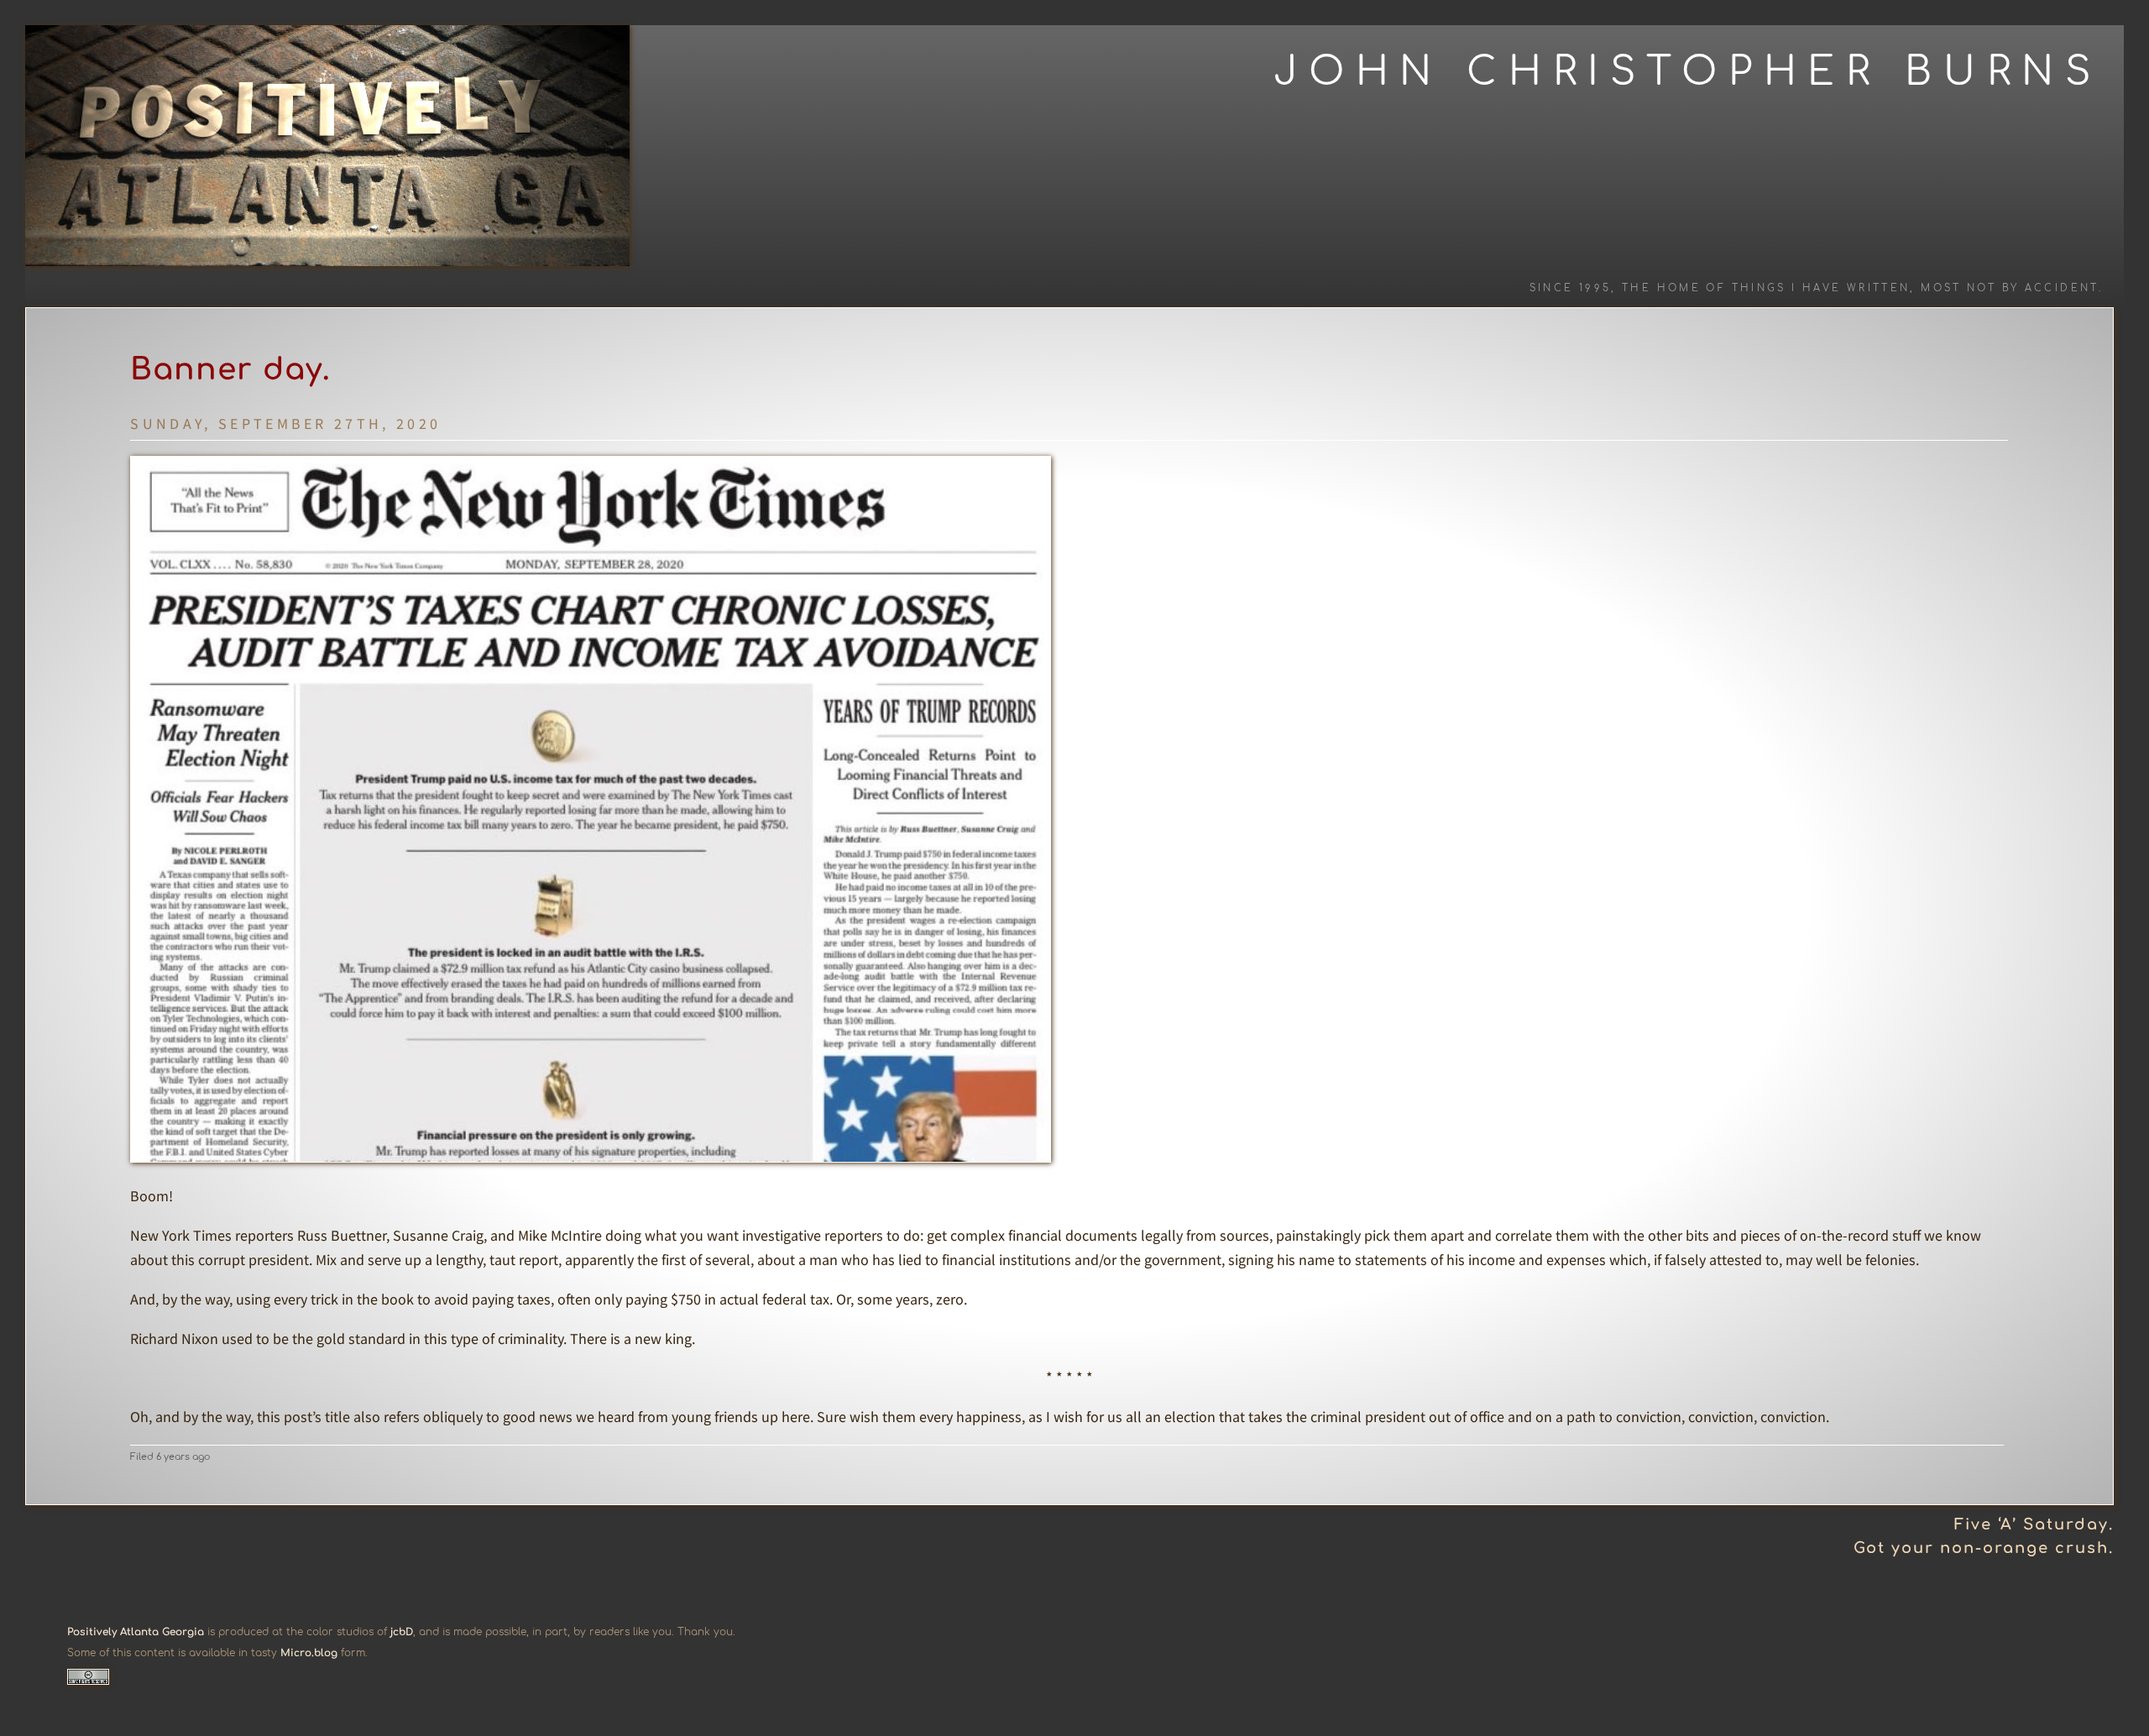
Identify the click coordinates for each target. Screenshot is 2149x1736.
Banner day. (230, 369)
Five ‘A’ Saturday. (2034, 1524)
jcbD (402, 1632)
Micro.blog (309, 1653)
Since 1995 (1571, 288)
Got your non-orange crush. (1984, 1548)
